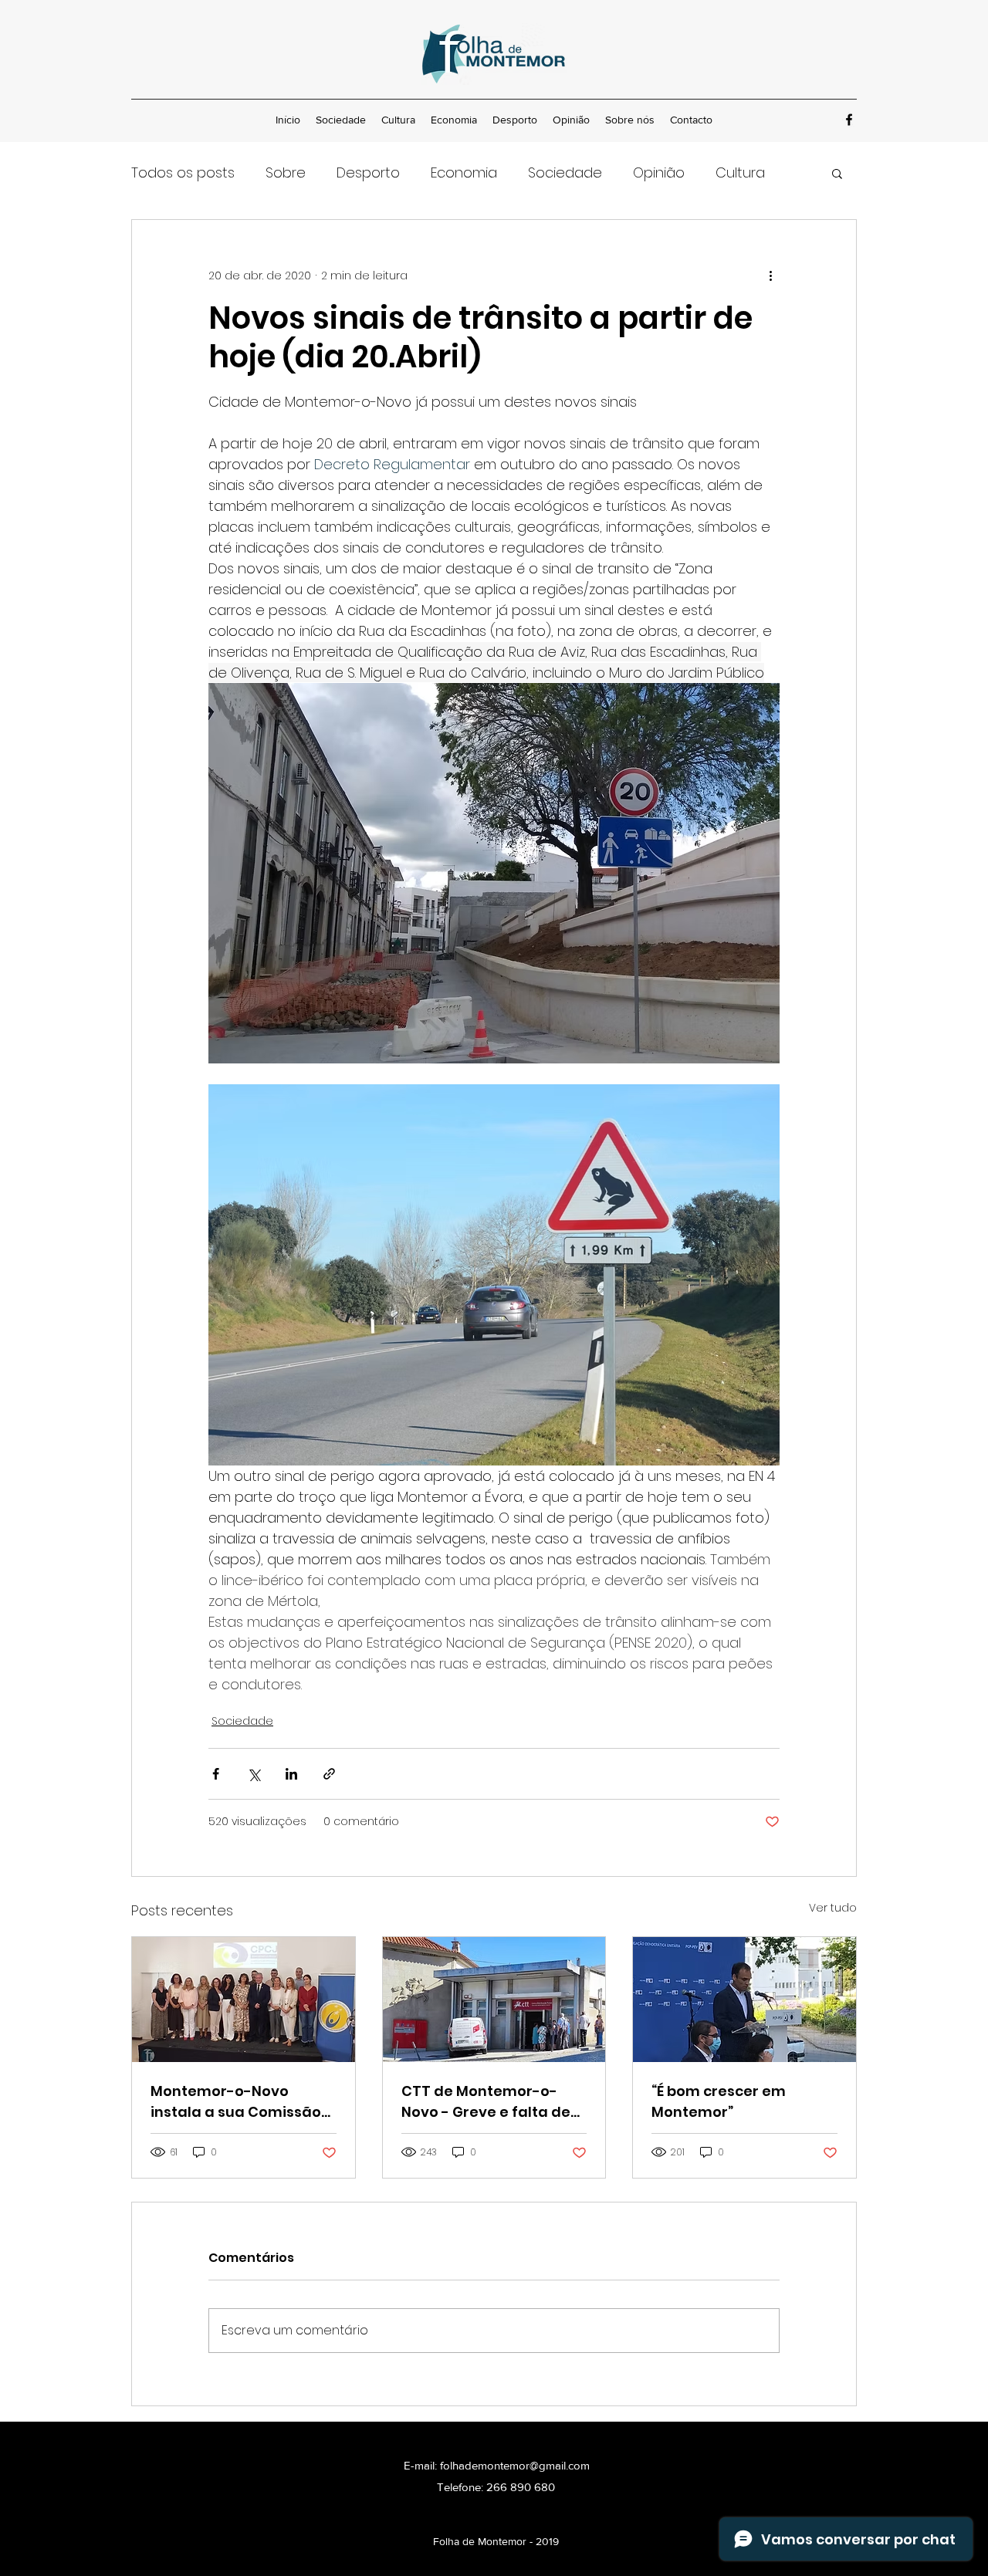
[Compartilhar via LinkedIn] (291, 1774)
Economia (464, 172)
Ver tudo (833, 1908)
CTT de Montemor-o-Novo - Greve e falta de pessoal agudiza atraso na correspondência (488, 2102)
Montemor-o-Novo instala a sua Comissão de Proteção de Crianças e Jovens (242, 2102)
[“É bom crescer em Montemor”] (744, 2000)
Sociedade (565, 172)
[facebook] (849, 120)
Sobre (286, 172)
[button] (837, 173)
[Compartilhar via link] (329, 1774)
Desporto (368, 172)
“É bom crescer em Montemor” (719, 2101)
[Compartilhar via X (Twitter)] (254, 1774)
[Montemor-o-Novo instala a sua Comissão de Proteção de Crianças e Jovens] (244, 2000)
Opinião (659, 172)
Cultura (740, 172)
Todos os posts (183, 172)
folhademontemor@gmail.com (515, 2465)
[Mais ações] (770, 276)
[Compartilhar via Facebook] (216, 1774)
